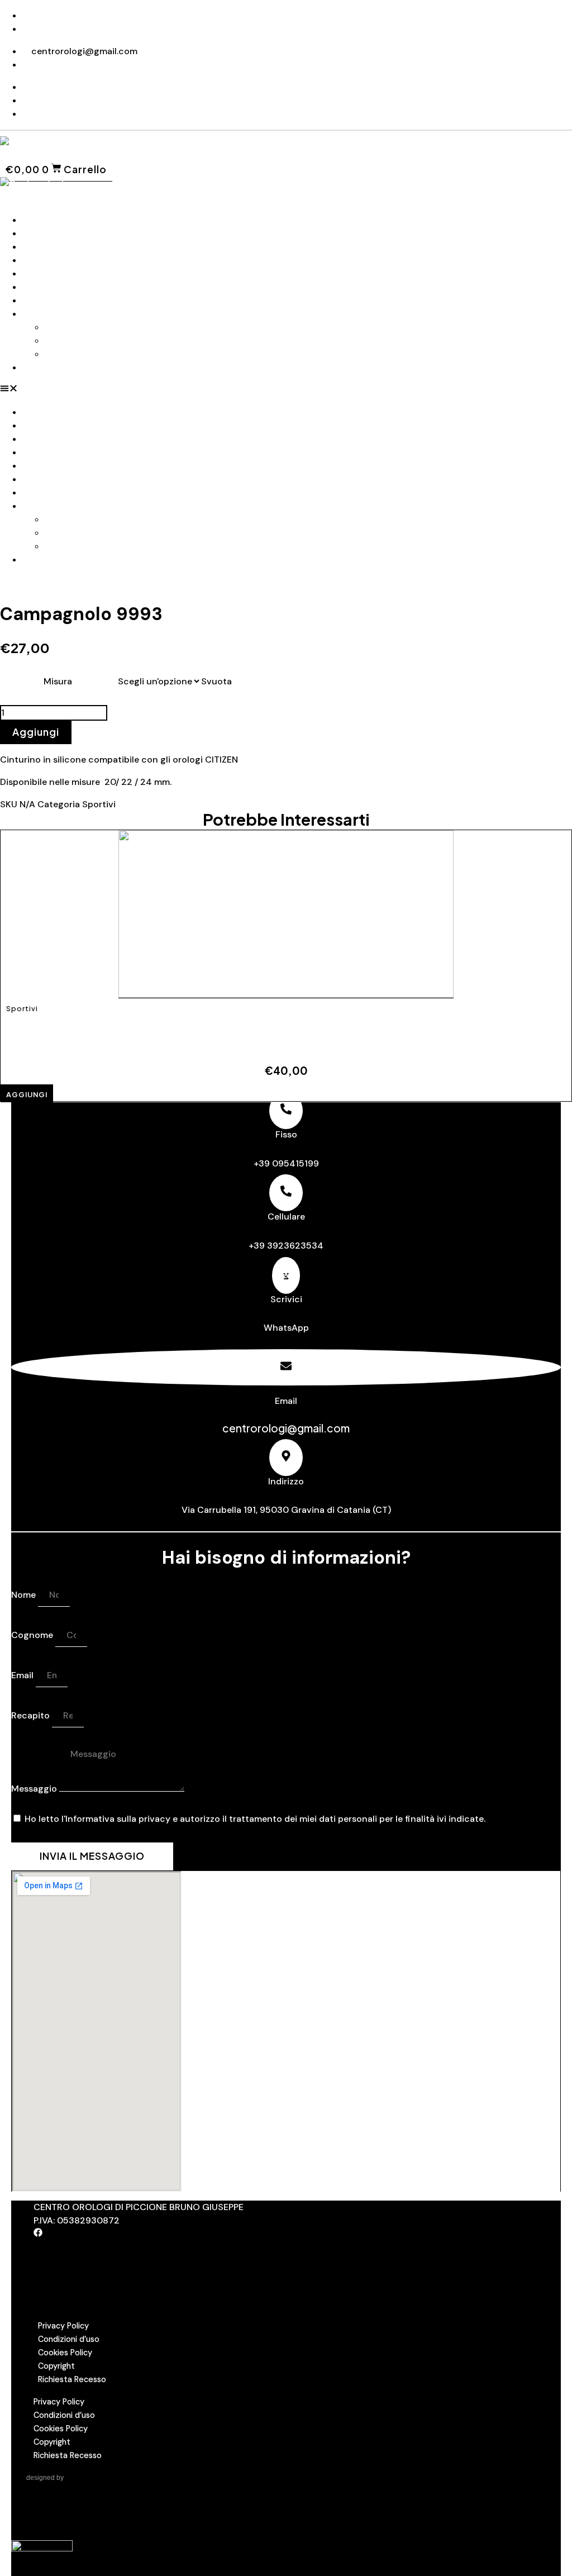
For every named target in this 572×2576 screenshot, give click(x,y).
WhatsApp (286, 1328)
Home (35, 220)
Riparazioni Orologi (85, 327)
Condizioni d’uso (69, 2339)
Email (23, 1675)
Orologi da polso (58, 260)
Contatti (41, 367)
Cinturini (41, 247)
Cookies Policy (65, 2353)
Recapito (32, 1715)
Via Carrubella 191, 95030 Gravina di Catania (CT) (286, 1510)
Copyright (56, 2366)
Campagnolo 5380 (243, 1031)
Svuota (216, 681)
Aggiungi (36, 732)
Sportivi (99, 804)
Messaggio (35, 1789)
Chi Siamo (44, 233)
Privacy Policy (63, 2326)
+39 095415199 (286, 1163)
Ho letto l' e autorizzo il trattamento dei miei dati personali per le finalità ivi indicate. (255, 1819)
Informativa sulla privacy (118, 1819)
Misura (58, 681)
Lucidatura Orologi (85, 354)
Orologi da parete (60, 273)
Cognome (33, 1635)
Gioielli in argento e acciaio (80, 287)
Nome (25, 1595)
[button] (286, 390)
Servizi (36, 314)
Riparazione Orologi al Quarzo (108, 341)
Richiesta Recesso (72, 2379)
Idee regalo (46, 300)
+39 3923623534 (286, 1246)
